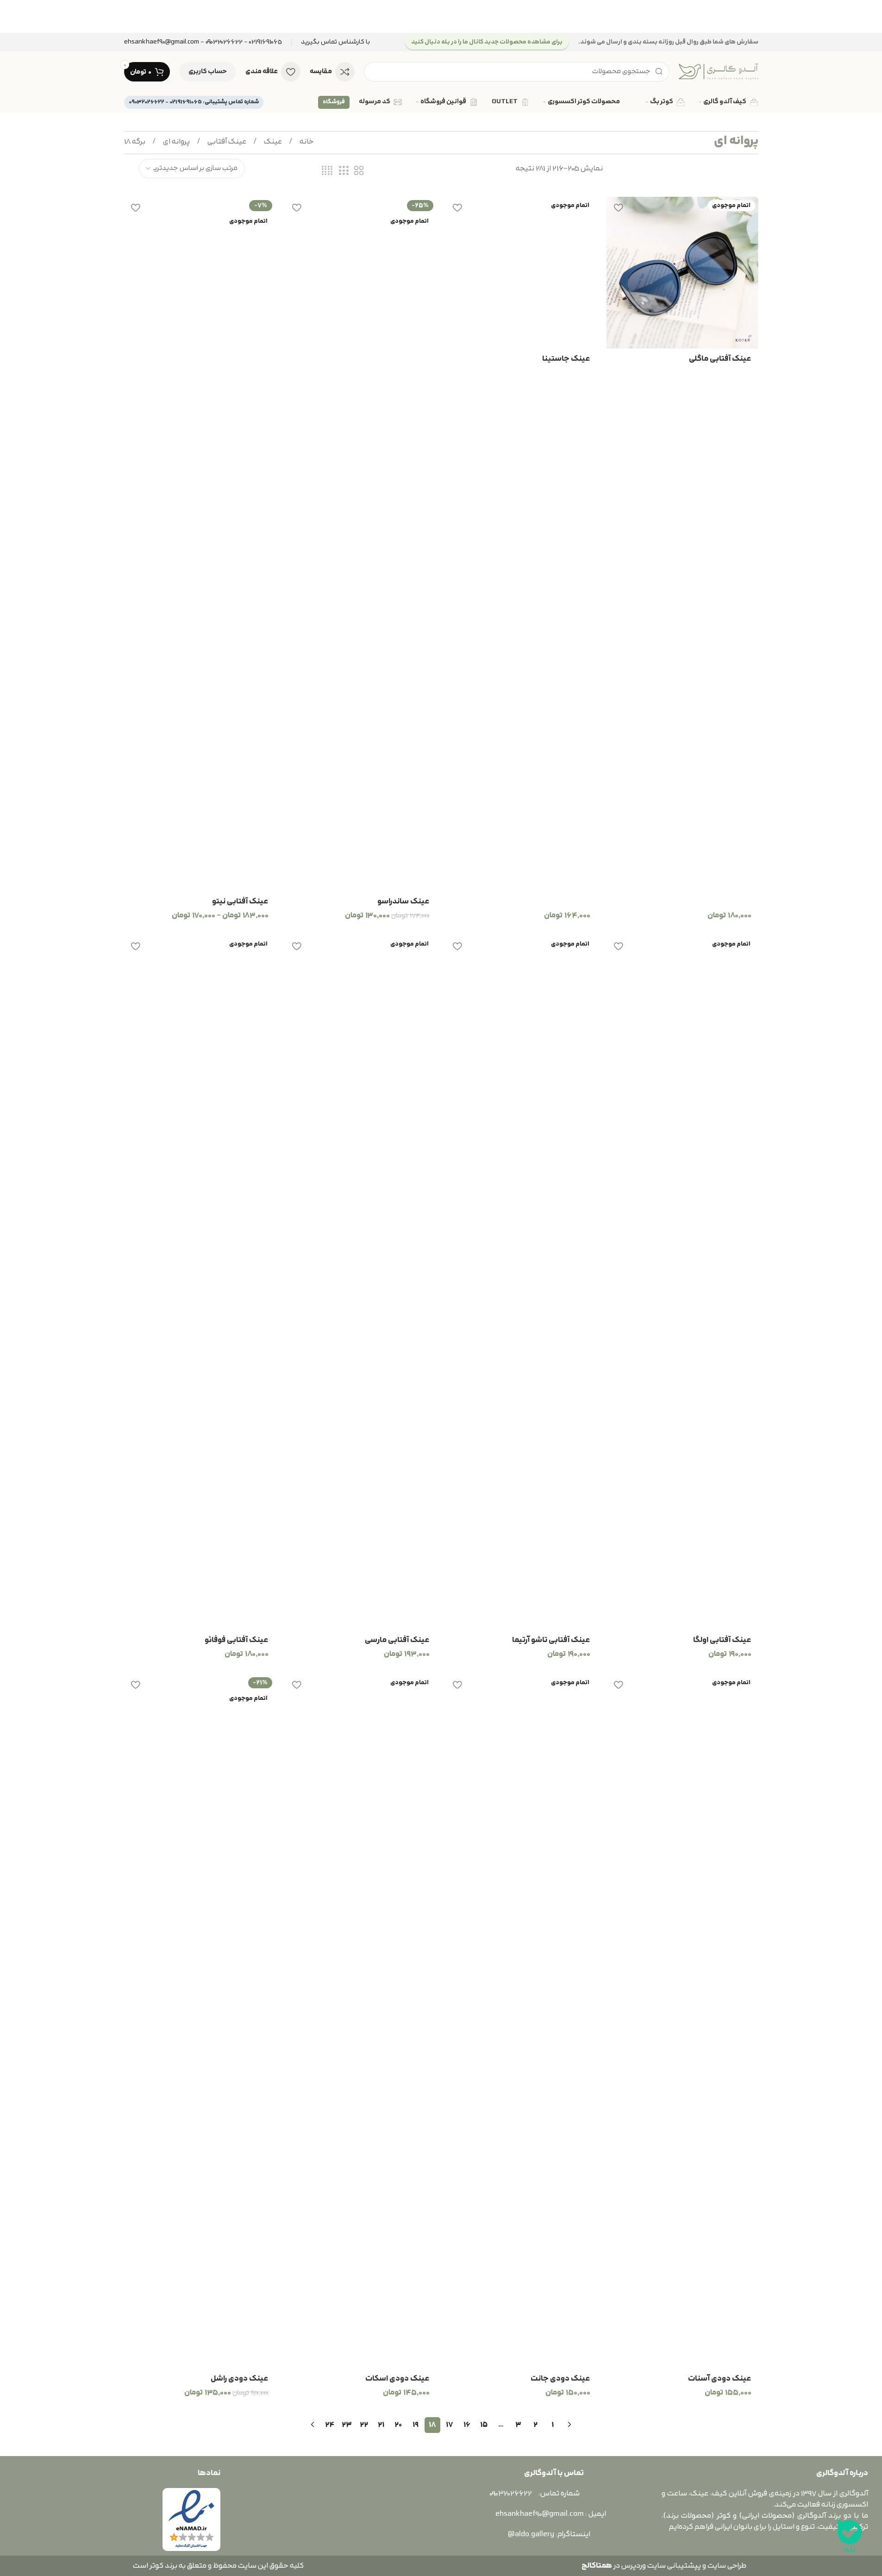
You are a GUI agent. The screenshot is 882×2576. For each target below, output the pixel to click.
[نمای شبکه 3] (344, 171)
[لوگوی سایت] (719, 71)
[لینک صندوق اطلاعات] (335, 42)
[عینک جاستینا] (522, 273)
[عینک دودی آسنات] (682, 2021)
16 (467, 2425)
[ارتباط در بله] (850, 2537)
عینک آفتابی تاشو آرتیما (551, 1640)
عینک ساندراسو (403, 902)
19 (416, 2425)
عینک (272, 142)
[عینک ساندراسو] (361, 544)
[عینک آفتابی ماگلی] (682, 273)
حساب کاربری (208, 72)
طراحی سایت (727, 2566)
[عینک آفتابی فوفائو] (200, 1283)
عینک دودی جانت (560, 2379)
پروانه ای (176, 142)
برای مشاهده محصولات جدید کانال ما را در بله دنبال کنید (487, 42)
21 (381, 2425)
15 (484, 2425)
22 (364, 2425)
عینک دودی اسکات (397, 2379)
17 (450, 2425)
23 (347, 2425)
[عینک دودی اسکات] (361, 2021)
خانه (306, 142)
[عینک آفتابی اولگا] (682, 1283)
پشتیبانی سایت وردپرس (660, 2566)
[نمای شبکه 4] (327, 171)
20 (398, 2425)
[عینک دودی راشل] (200, 2021)
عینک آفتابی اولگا (722, 1640)
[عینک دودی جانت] (522, 2021)
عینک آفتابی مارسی (397, 1640)
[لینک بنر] (441, 16)
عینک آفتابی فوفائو (237, 1640)
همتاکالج (597, 2566)
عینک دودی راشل (240, 2379)
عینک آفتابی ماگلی (720, 359)
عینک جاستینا (566, 359)
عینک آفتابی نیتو (240, 902)
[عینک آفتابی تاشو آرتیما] (522, 1283)
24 (330, 2425)
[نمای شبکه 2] (359, 171)
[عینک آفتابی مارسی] (361, 1283)
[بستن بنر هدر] (12, 16)
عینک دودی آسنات (720, 2379)
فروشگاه (334, 102)
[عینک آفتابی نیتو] (200, 544)
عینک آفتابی (226, 142)
